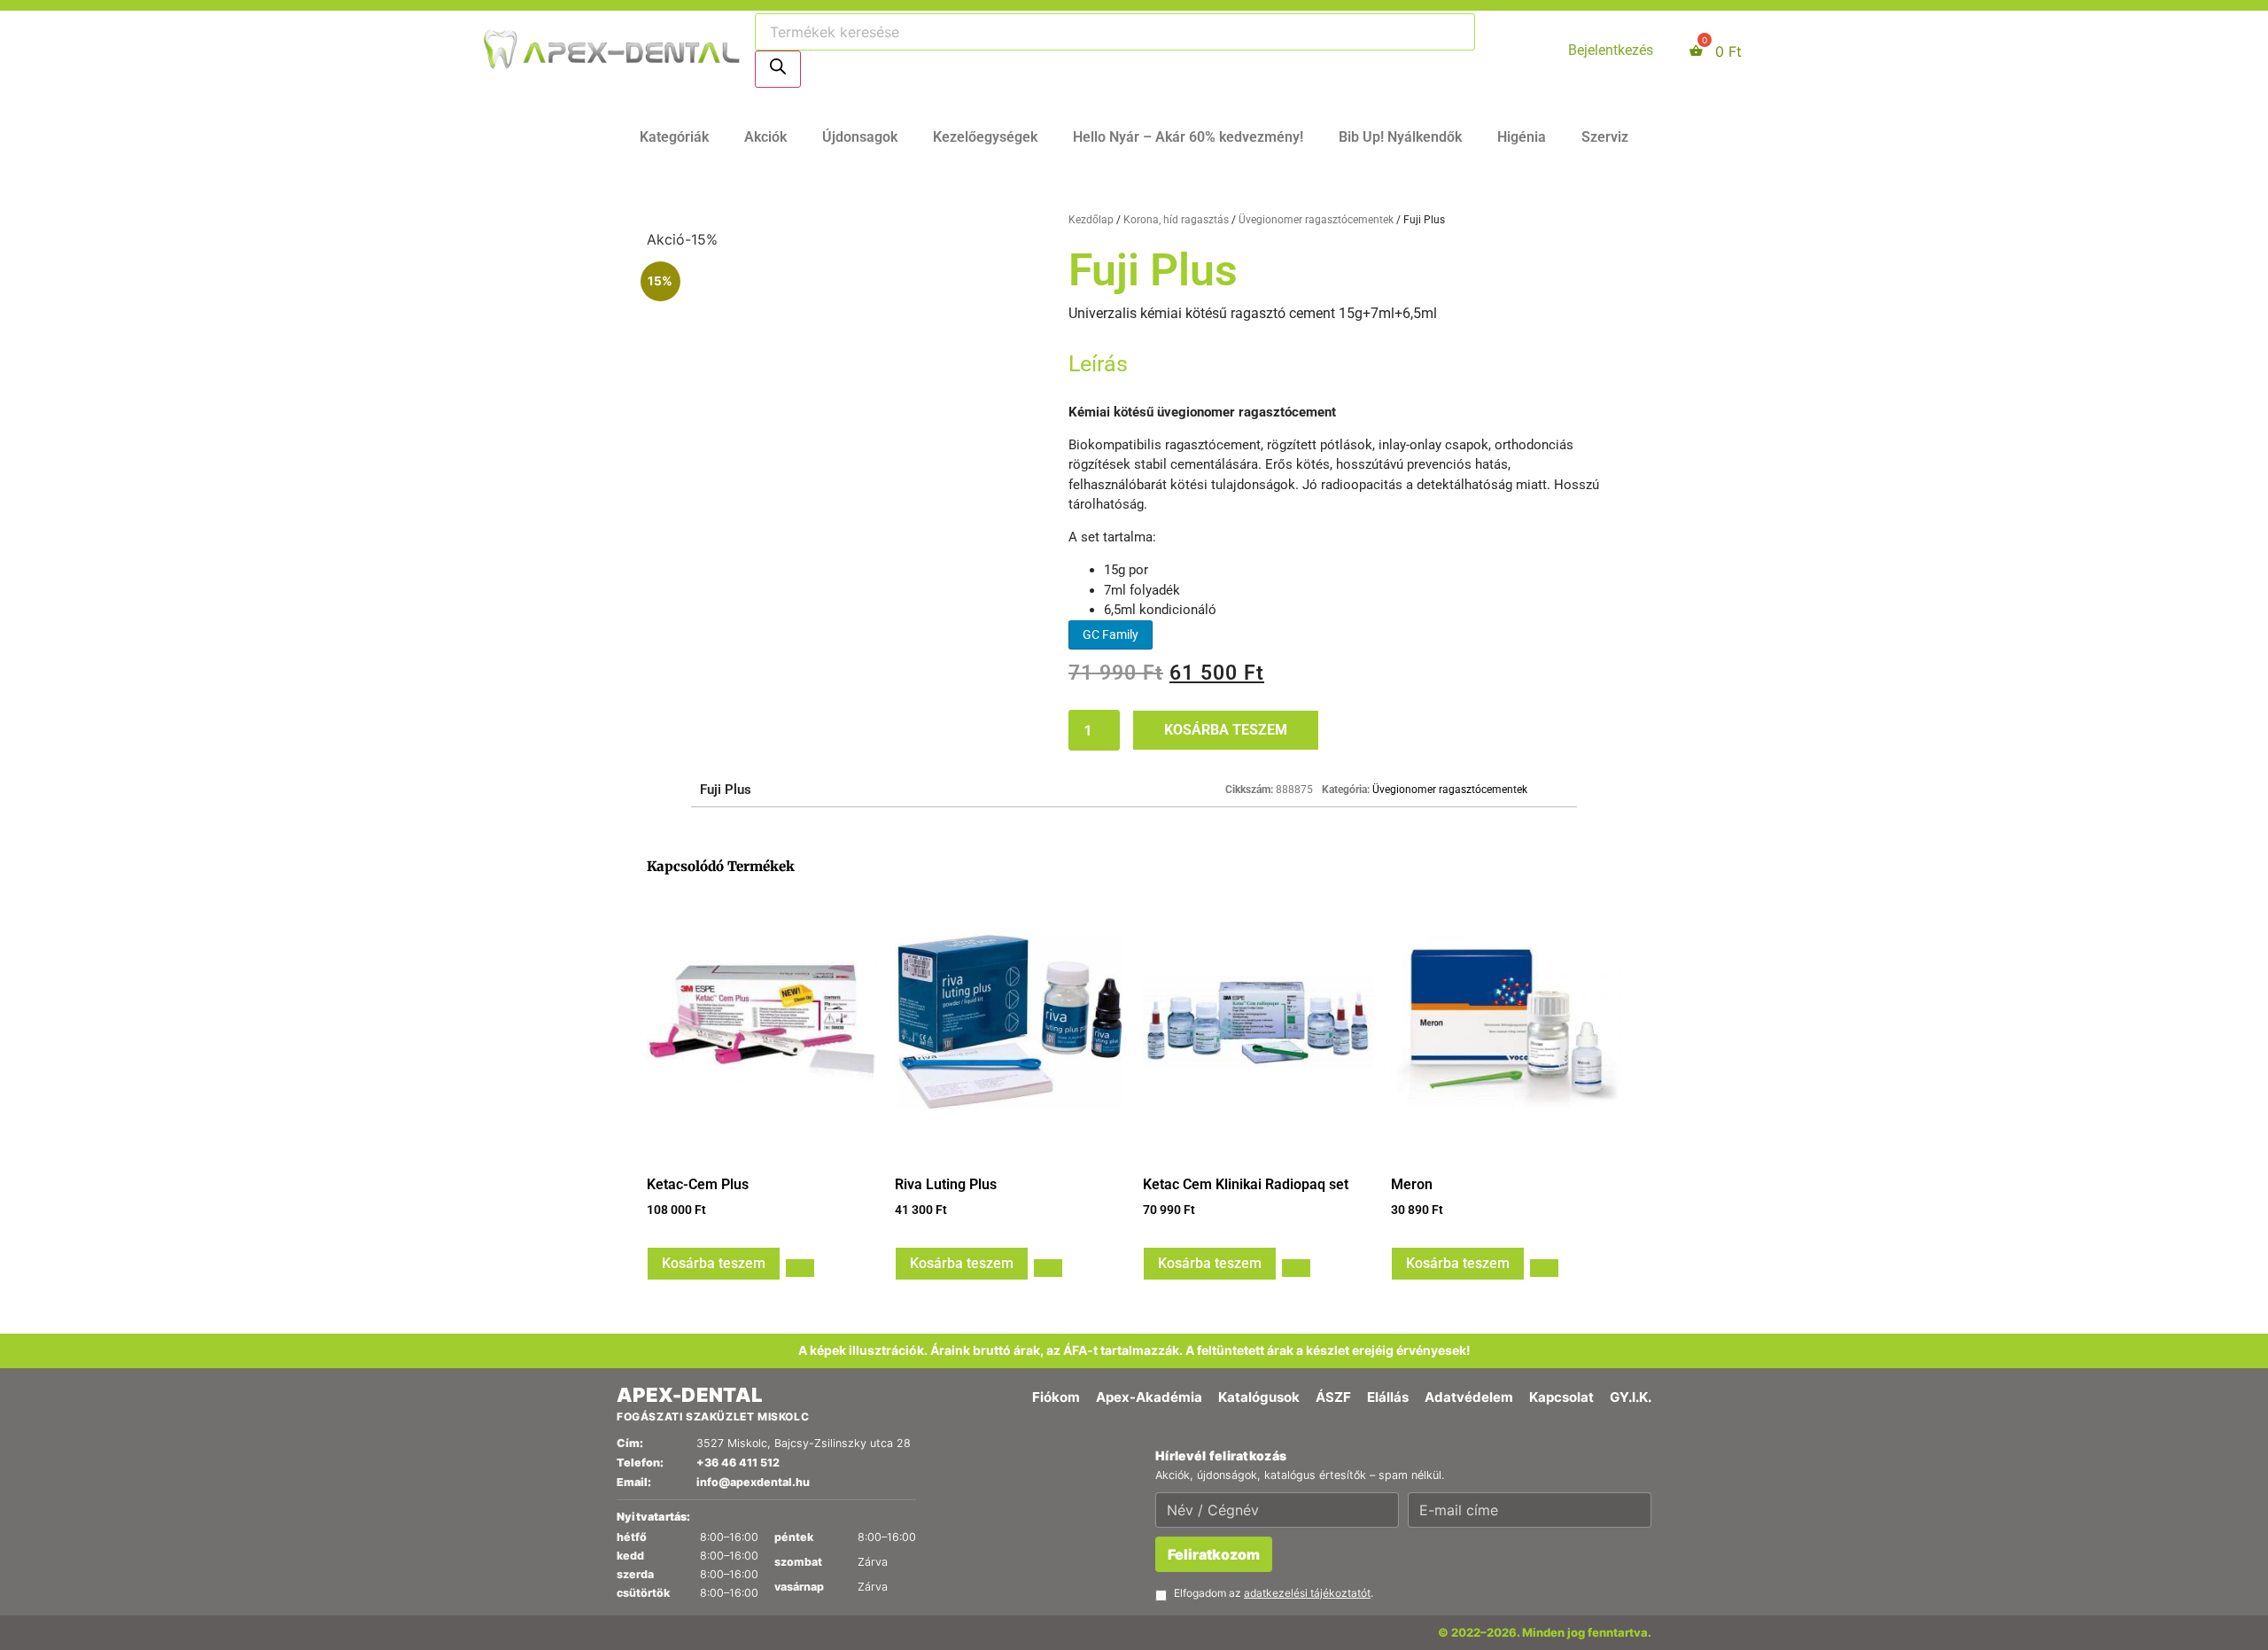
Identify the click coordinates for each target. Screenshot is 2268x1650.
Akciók (765, 137)
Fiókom (1056, 1397)
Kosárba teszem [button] (714, 1263)
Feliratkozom (1214, 1554)
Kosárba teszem (1226, 730)
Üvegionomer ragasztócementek (1316, 220)
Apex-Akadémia (1149, 1397)
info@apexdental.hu (753, 1482)
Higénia (1522, 137)
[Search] (778, 69)
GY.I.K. (1631, 1397)
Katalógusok (1259, 1397)
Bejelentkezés (1611, 50)
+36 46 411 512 (738, 1463)
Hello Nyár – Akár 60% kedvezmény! (1188, 137)
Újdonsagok (860, 137)
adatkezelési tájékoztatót (1307, 1593)
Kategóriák (674, 137)
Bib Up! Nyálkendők (1400, 137)
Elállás (1388, 1397)
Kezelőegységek (985, 137)
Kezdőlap (1091, 220)
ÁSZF (1333, 1397)
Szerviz (1605, 137)
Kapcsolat (1561, 1397)
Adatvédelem (1469, 1397)
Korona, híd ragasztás (1176, 220)
